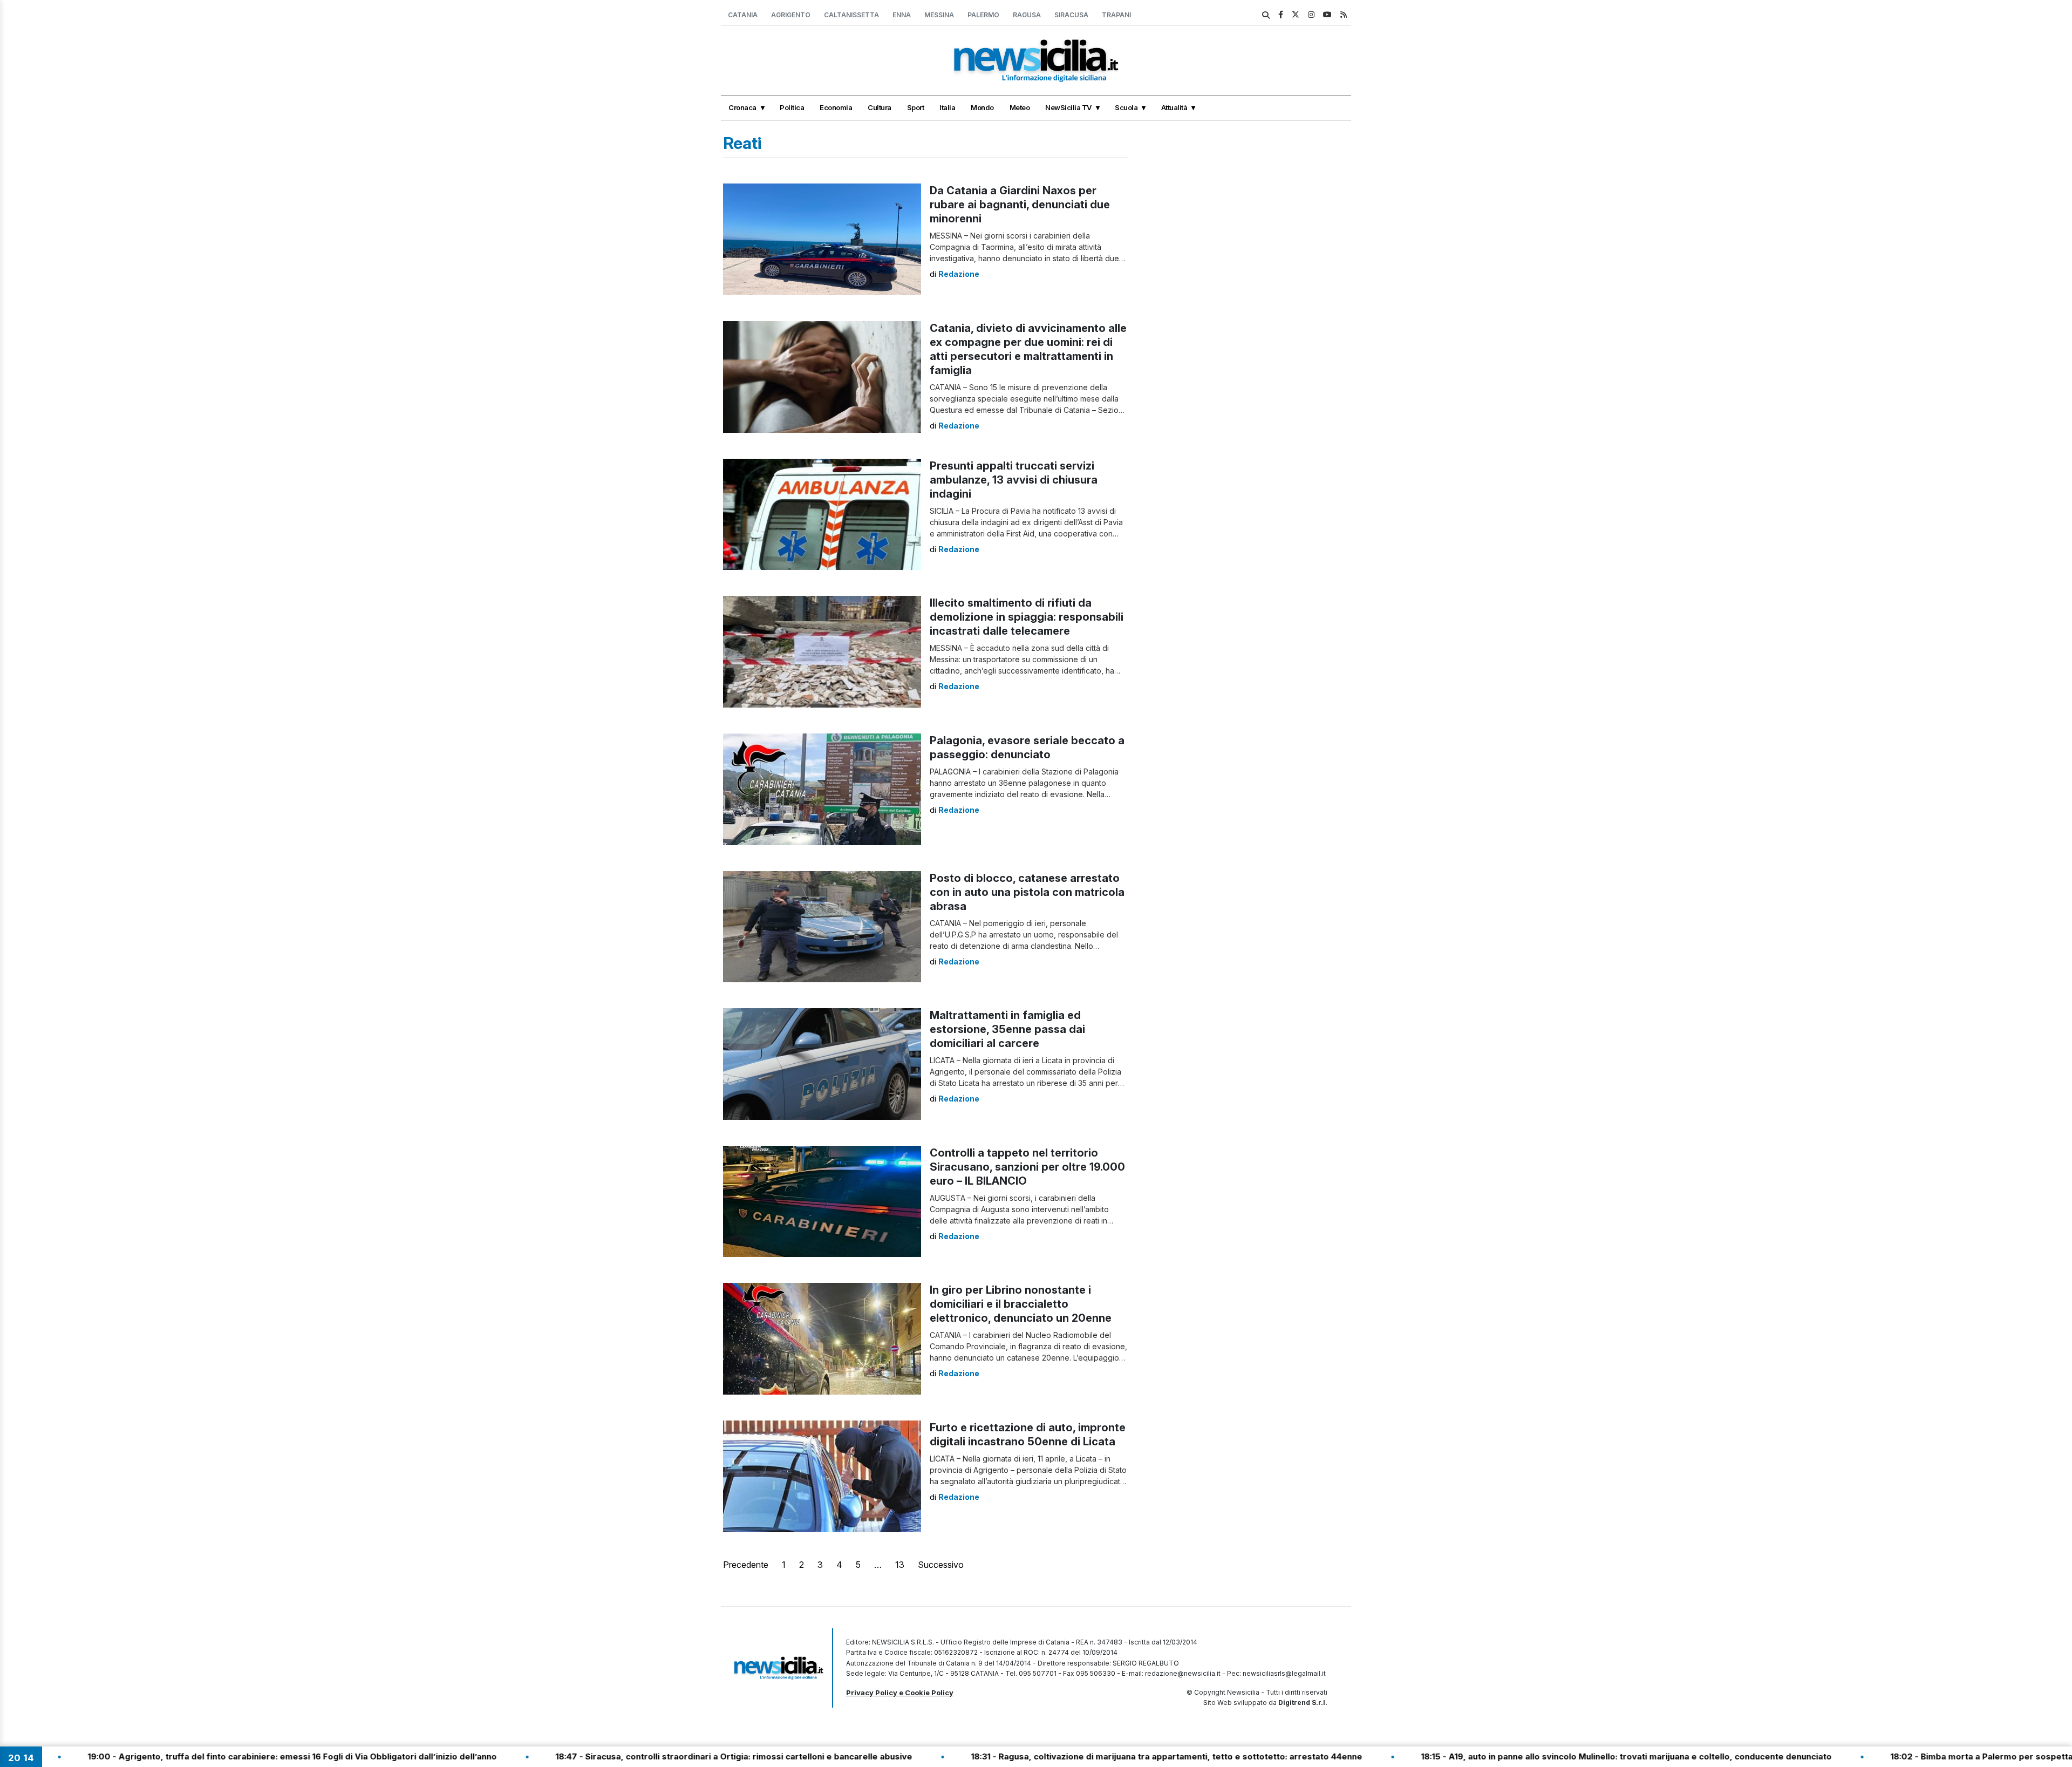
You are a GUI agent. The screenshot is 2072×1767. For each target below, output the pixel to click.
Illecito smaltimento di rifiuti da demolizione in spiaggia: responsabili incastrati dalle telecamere (1027, 617)
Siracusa (1071, 15)
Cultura (880, 107)
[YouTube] (1327, 14)
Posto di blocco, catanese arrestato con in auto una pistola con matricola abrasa (1027, 892)
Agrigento (791, 15)
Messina (939, 15)
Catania (743, 15)
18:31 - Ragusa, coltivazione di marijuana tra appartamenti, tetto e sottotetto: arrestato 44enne (1052, 1756)
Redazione (959, 274)
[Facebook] (1281, 14)
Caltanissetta (851, 15)
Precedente (746, 1565)
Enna (902, 15)
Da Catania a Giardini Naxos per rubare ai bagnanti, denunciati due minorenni (1020, 205)
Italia (947, 107)
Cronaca (742, 107)
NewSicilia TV (1068, 107)
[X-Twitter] (1296, 14)
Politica (792, 107)
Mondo (982, 107)
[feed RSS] (1344, 14)
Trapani (1116, 15)
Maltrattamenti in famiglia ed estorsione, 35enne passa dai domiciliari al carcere (1007, 1029)
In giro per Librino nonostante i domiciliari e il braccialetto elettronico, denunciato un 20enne (1021, 1304)
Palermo (983, 15)
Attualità (1174, 107)
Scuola (1126, 107)
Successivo (941, 1565)
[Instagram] (1311, 14)
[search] (1266, 15)
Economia (836, 107)
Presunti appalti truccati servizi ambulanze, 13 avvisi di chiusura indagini (1014, 480)
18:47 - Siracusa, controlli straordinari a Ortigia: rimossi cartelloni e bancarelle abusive (620, 1756)
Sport (916, 107)
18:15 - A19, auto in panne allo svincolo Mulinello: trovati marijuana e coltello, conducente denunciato (1512, 1756)
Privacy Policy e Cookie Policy (900, 1693)
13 (900, 1565)
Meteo (1020, 107)
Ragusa (1027, 15)
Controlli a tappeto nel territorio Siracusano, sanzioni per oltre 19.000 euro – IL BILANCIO (1027, 1167)
